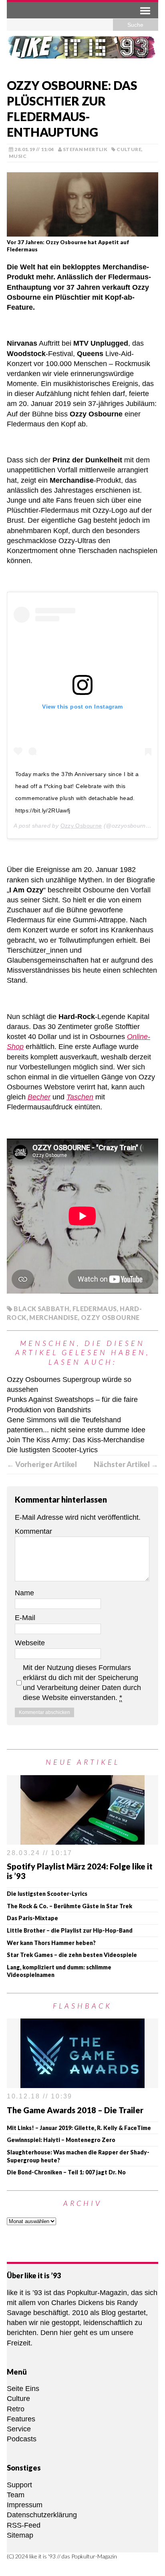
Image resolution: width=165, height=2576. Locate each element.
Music (18, 156)
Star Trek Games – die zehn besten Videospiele (72, 1955)
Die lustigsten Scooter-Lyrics (52, 1450)
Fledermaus (95, 1309)
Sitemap (20, 2535)
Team (16, 2495)
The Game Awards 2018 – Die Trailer (75, 2110)
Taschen (80, 1097)
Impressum (25, 2505)
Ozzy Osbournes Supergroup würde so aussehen (69, 1385)
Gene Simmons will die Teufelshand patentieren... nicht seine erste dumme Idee (76, 1425)
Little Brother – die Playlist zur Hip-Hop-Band (70, 1930)
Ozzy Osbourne (81, 826)
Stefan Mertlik (85, 149)
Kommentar (33, 1531)
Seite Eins (23, 2389)
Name (24, 1593)
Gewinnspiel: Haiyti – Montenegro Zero (61, 2140)
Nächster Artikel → (126, 1464)
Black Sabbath (41, 1309)
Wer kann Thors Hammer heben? (51, 1943)
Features (21, 2419)
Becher (39, 1097)
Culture (129, 149)
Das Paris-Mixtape (32, 1918)
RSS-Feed (24, 2525)
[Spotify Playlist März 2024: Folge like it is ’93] (82, 1839)
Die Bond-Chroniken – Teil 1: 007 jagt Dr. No (66, 2172)
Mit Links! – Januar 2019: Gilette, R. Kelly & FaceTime (79, 2128)
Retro (16, 2409)
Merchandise (53, 1317)
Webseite (30, 1643)
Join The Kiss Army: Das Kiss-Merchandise (76, 1440)
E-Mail (25, 1618)
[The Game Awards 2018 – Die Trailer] (82, 2083)
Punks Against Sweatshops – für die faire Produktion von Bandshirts (72, 1404)
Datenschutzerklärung (42, 2515)
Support (19, 2485)
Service (19, 2429)
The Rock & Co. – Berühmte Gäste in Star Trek (69, 1906)
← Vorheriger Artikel (42, 1464)
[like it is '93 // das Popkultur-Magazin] (82, 52)
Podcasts (22, 2439)
